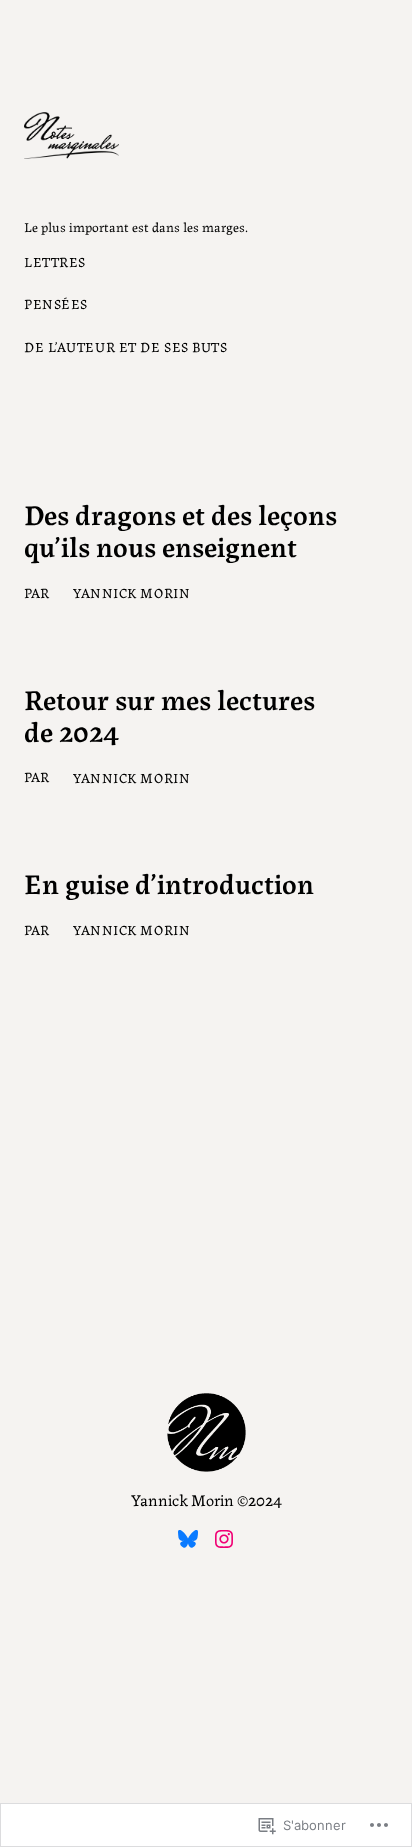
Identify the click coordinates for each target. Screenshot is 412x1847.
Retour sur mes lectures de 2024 (169, 714)
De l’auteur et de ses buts (126, 346)
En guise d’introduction (169, 882)
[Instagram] (224, 1539)
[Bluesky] (188, 1539)
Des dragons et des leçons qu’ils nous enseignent (180, 529)
